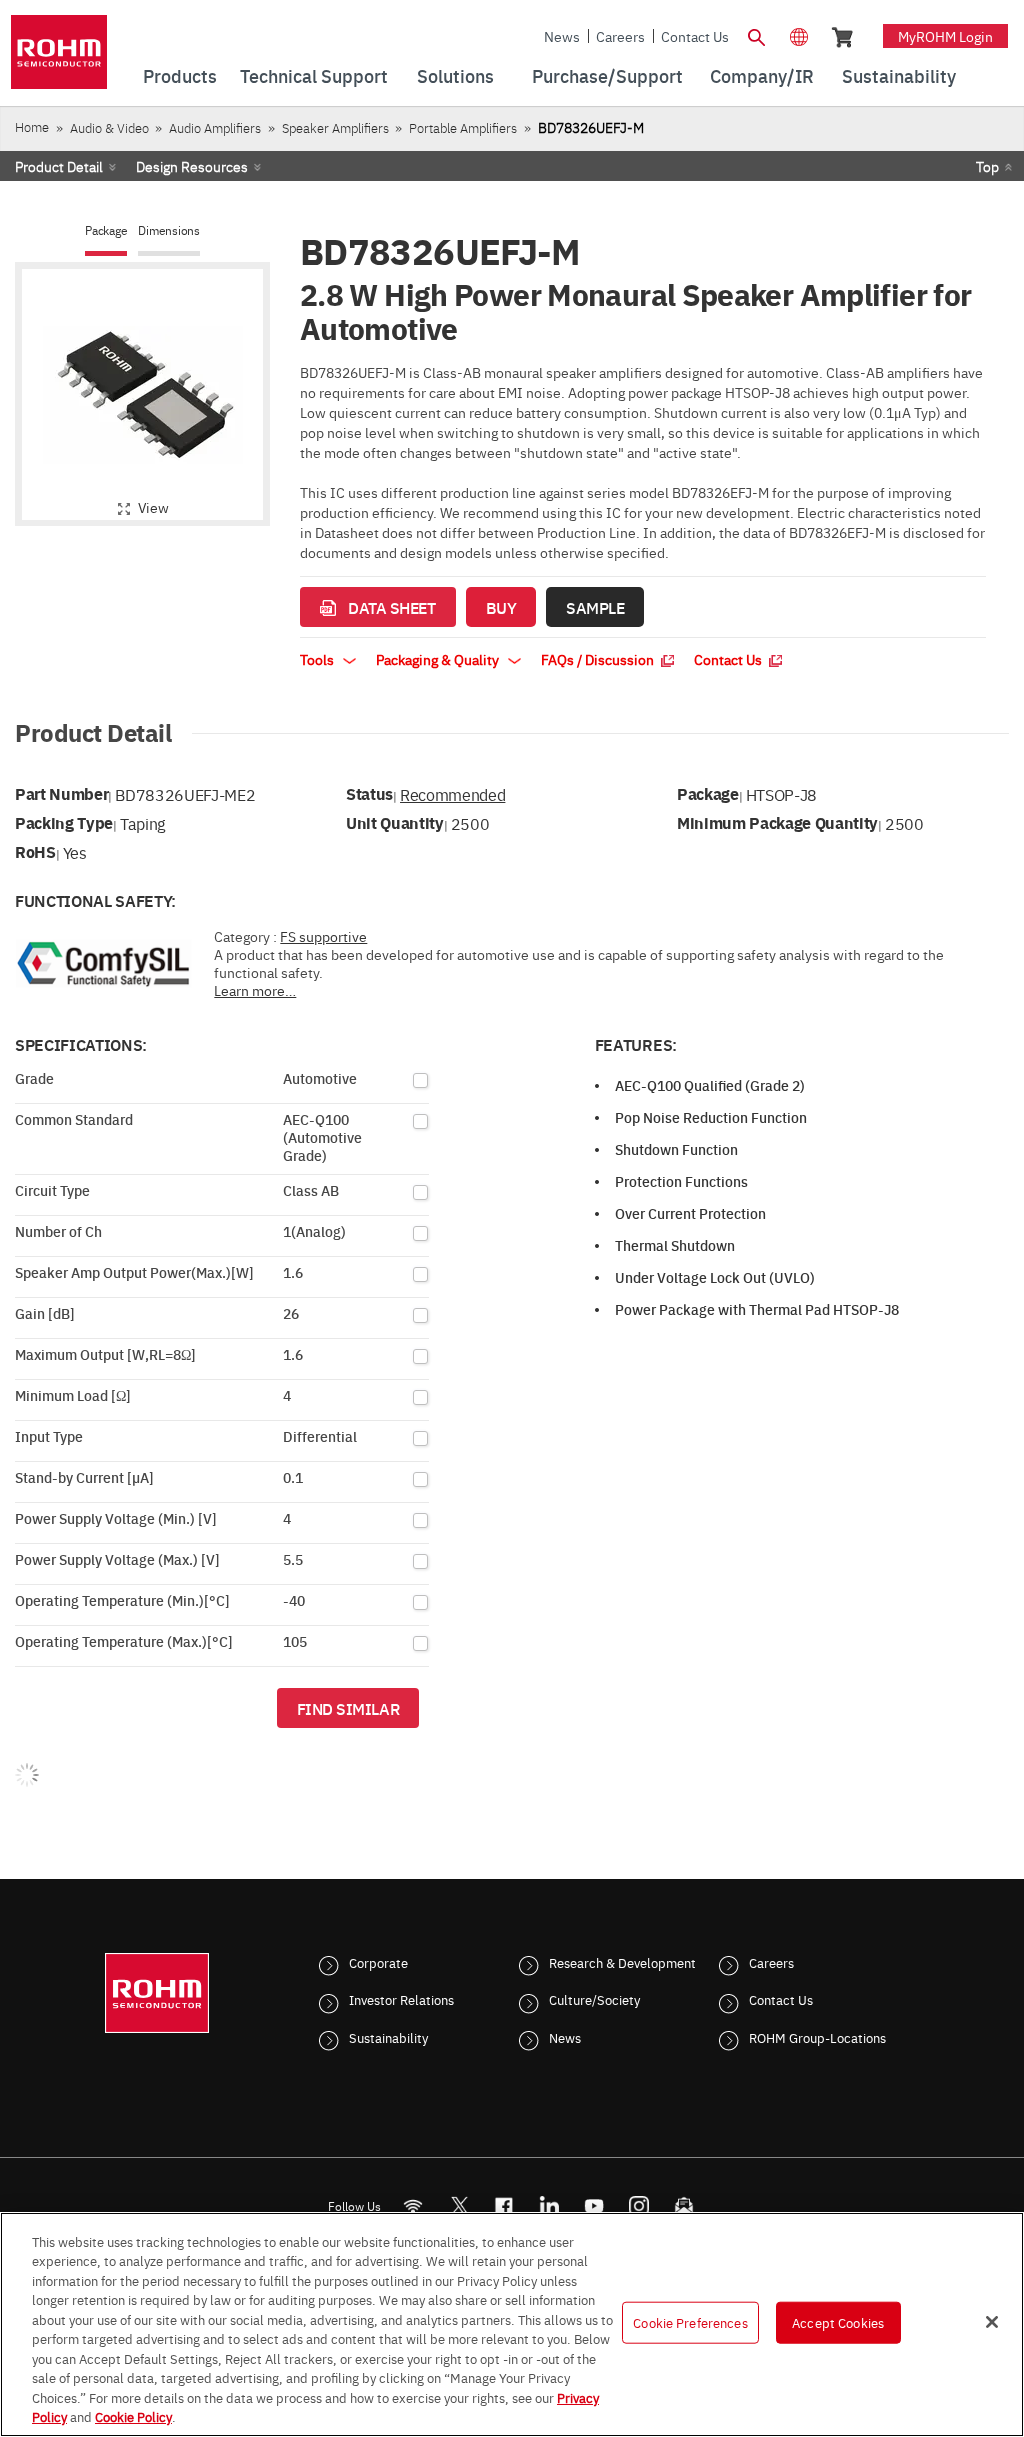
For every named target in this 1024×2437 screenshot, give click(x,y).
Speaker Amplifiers (335, 127)
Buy (501, 607)
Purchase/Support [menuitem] (607, 75)
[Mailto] (684, 2205)
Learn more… (255, 990)
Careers (620, 36)
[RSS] (413, 2205)
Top (987, 166)
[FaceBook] (504, 2205)
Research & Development (622, 1962)
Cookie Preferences (690, 2322)
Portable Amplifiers (463, 127)
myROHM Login (945, 36)
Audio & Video (109, 127)
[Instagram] (639, 2205)
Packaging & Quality (439, 659)
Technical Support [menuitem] (314, 75)
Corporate (378, 1962)
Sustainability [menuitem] (899, 75)
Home (32, 126)
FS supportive (323, 936)
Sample (595, 607)
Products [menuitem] (180, 75)
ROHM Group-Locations (817, 2037)
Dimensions (169, 230)
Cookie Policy (133, 2416)
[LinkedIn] (549, 2205)
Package (106, 230)
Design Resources (192, 166)
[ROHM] (59, 58)
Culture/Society (594, 1999)
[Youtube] (594, 2205)
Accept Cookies (838, 2322)
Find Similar (348, 1708)
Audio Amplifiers (215, 127)
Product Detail (59, 166)
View (153, 507)
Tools (318, 659)
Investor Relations (401, 1999)
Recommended (452, 794)
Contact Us (695, 36)
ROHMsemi (459, 2205)
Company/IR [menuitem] (762, 75)
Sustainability (388, 2037)
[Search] (757, 35)
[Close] (992, 2322)
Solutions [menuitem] (455, 75)
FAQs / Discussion (599, 659)
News (562, 36)
